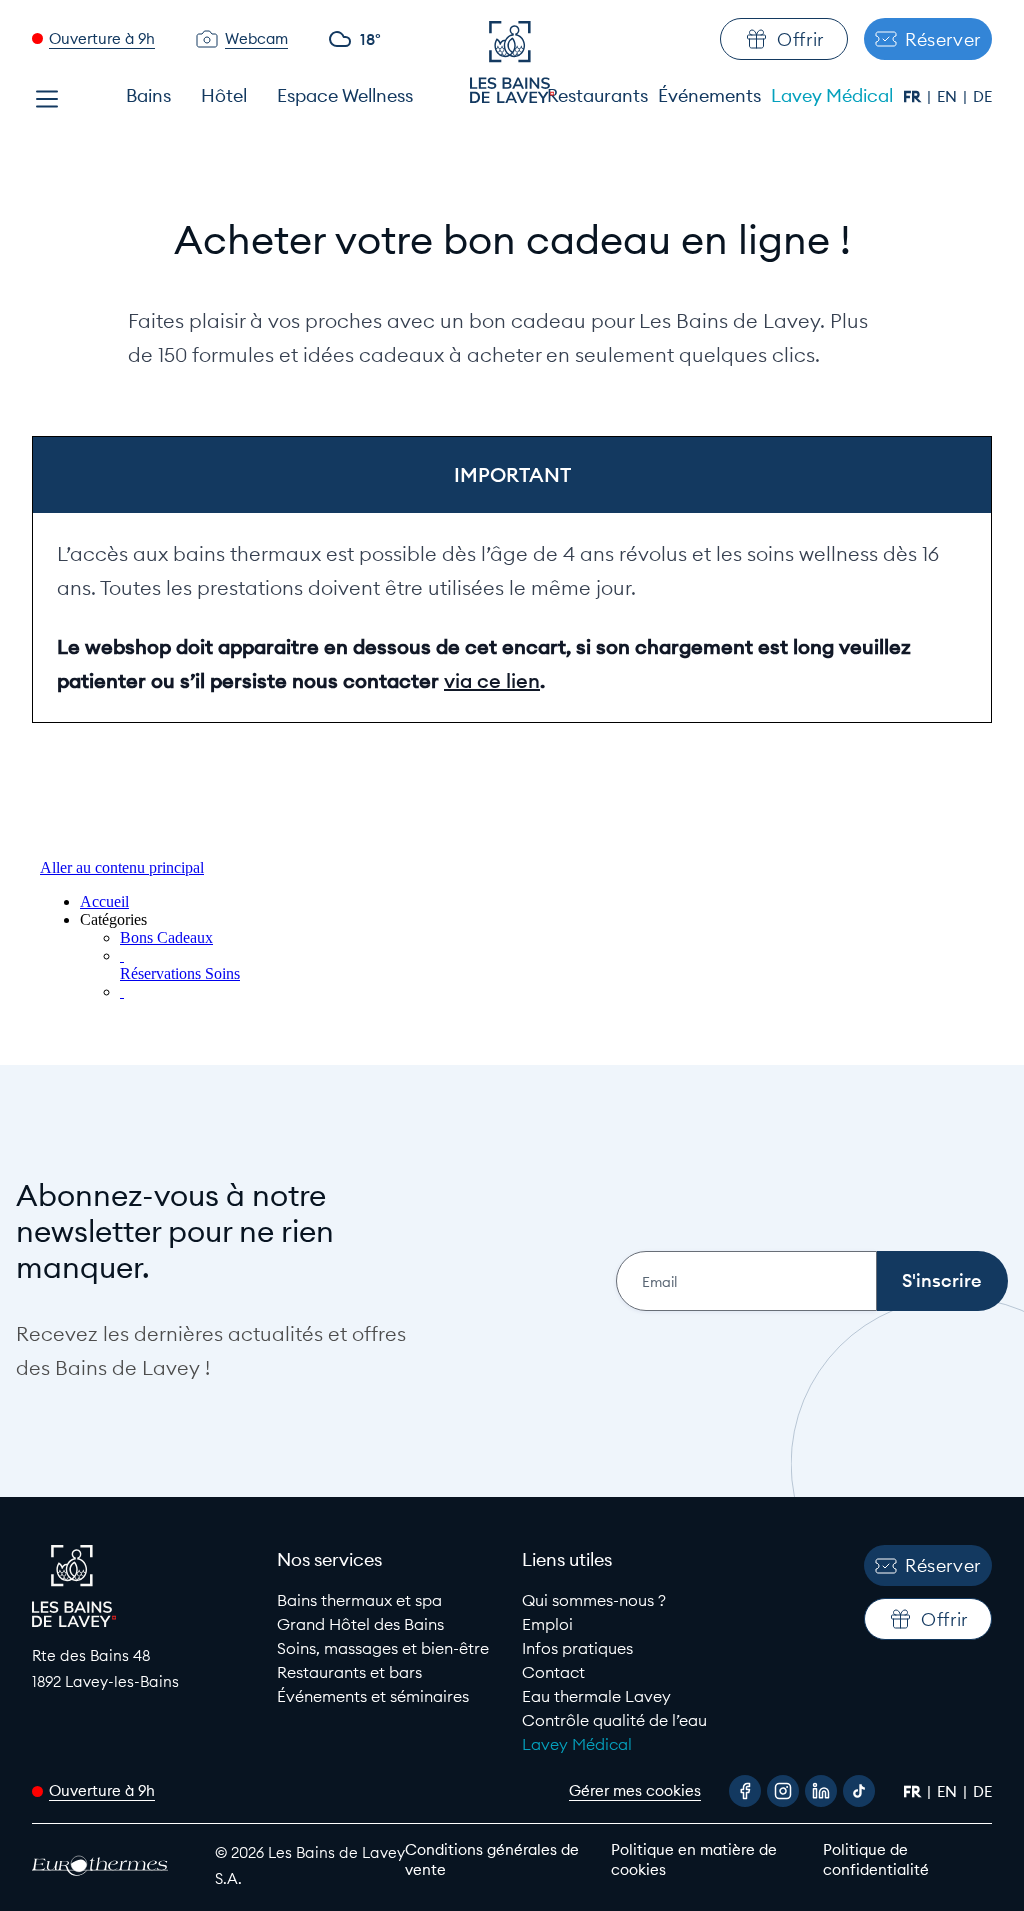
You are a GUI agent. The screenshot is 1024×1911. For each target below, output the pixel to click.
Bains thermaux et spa (359, 1600)
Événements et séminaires (373, 1696)
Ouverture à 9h (102, 38)
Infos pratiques (577, 1648)
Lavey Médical (832, 95)
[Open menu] (47, 99)
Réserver (943, 39)
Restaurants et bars (349, 1672)
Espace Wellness (345, 95)
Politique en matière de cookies (694, 1859)
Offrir (800, 39)
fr (914, 96)
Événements (709, 95)
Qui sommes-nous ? (594, 1600)
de (982, 96)
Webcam (256, 38)
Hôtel (224, 95)
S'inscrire (942, 1280)
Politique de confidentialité (876, 1859)
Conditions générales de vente (492, 1859)
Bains (148, 95)
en (949, 96)
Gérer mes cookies (635, 1790)
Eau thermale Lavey (596, 1696)
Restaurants (597, 95)
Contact (553, 1672)
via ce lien (492, 680)
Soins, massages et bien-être (383, 1648)
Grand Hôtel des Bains (360, 1624)
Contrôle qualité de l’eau (614, 1720)
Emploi (547, 1624)
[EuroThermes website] (105, 1865)
